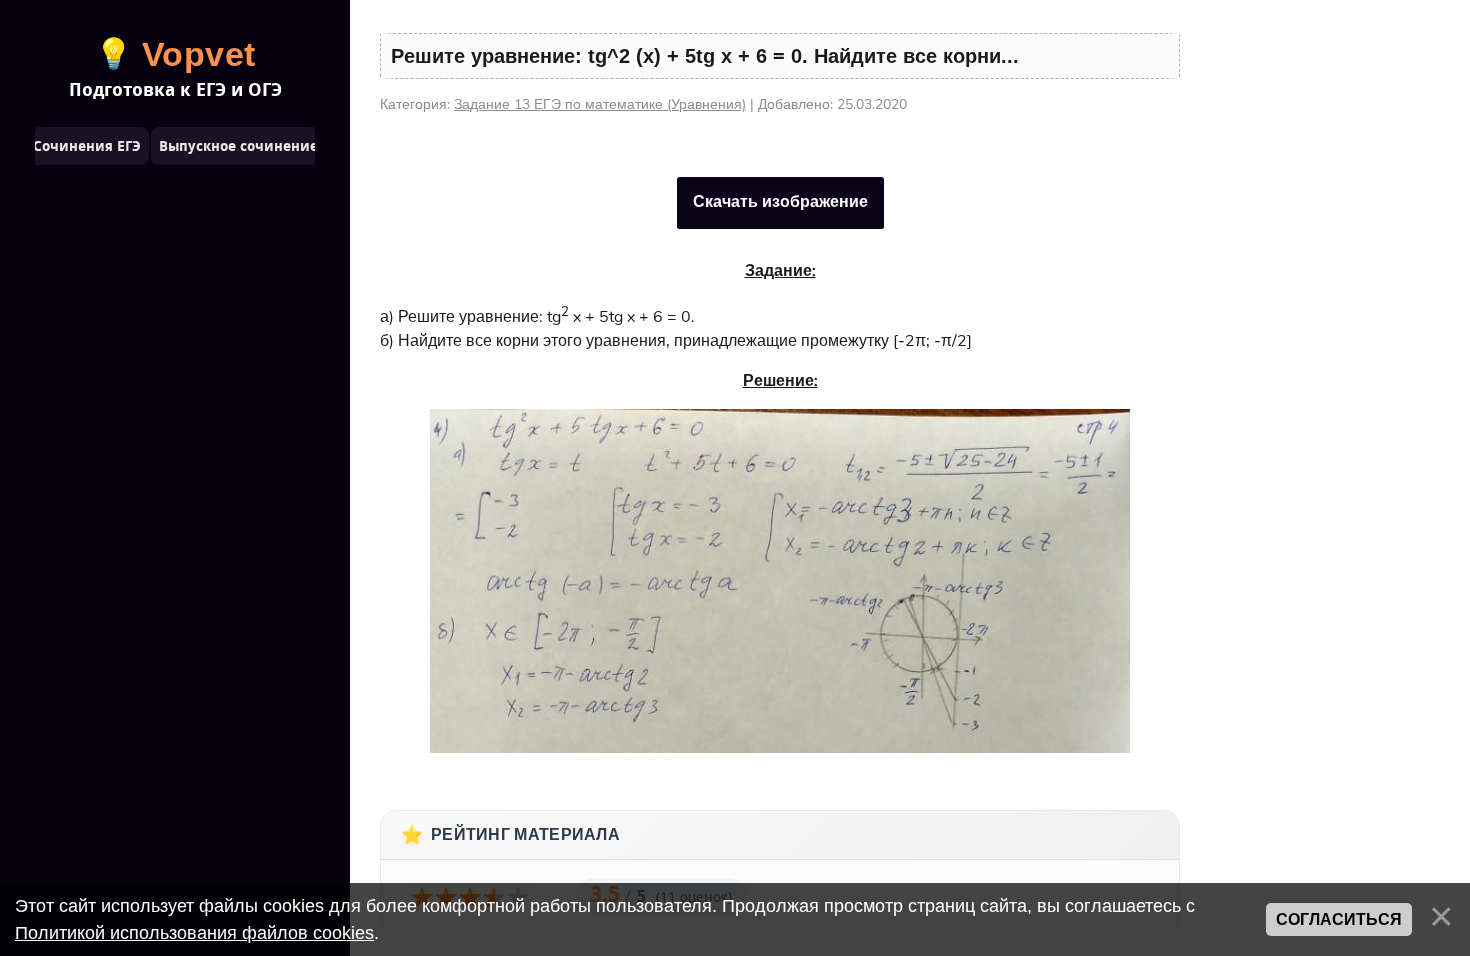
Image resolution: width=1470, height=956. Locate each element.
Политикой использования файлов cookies (194, 933)
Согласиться (1339, 919)
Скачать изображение (780, 202)
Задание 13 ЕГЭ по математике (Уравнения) (600, 104)
